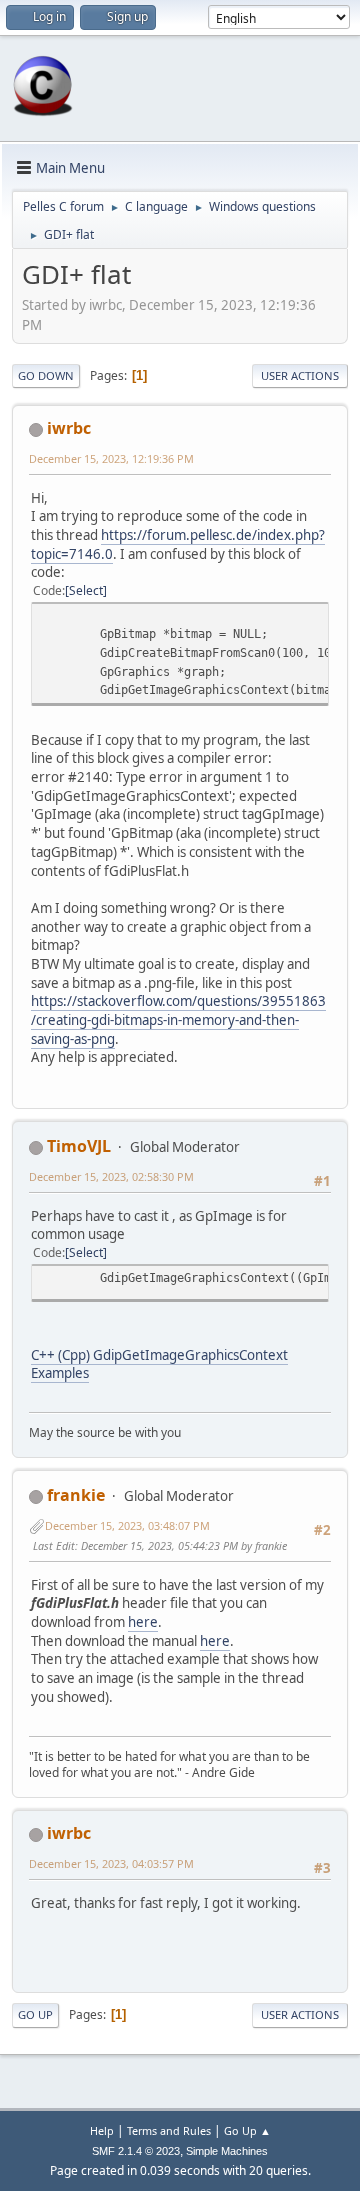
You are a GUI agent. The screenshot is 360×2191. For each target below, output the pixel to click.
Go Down (46, 375)
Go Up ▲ (247, 2130)
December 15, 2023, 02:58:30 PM (111, 1176)
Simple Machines (227, 2151)
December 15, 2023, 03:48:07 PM (127, 1525)
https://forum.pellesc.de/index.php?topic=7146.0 (178, 544)
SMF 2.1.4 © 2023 (136, 2151)
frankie (76, 1495)
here (143, 1622)
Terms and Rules (169, 2130)
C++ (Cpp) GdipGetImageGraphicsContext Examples (159, 1364)
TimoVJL (79, 1146)
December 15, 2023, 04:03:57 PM (111, 1863)
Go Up (35, 2014)
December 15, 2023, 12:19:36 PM (111, 458)
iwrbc (69, 428)
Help (102, 2130)
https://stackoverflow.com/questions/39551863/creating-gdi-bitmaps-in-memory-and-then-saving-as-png (178, 1019)
